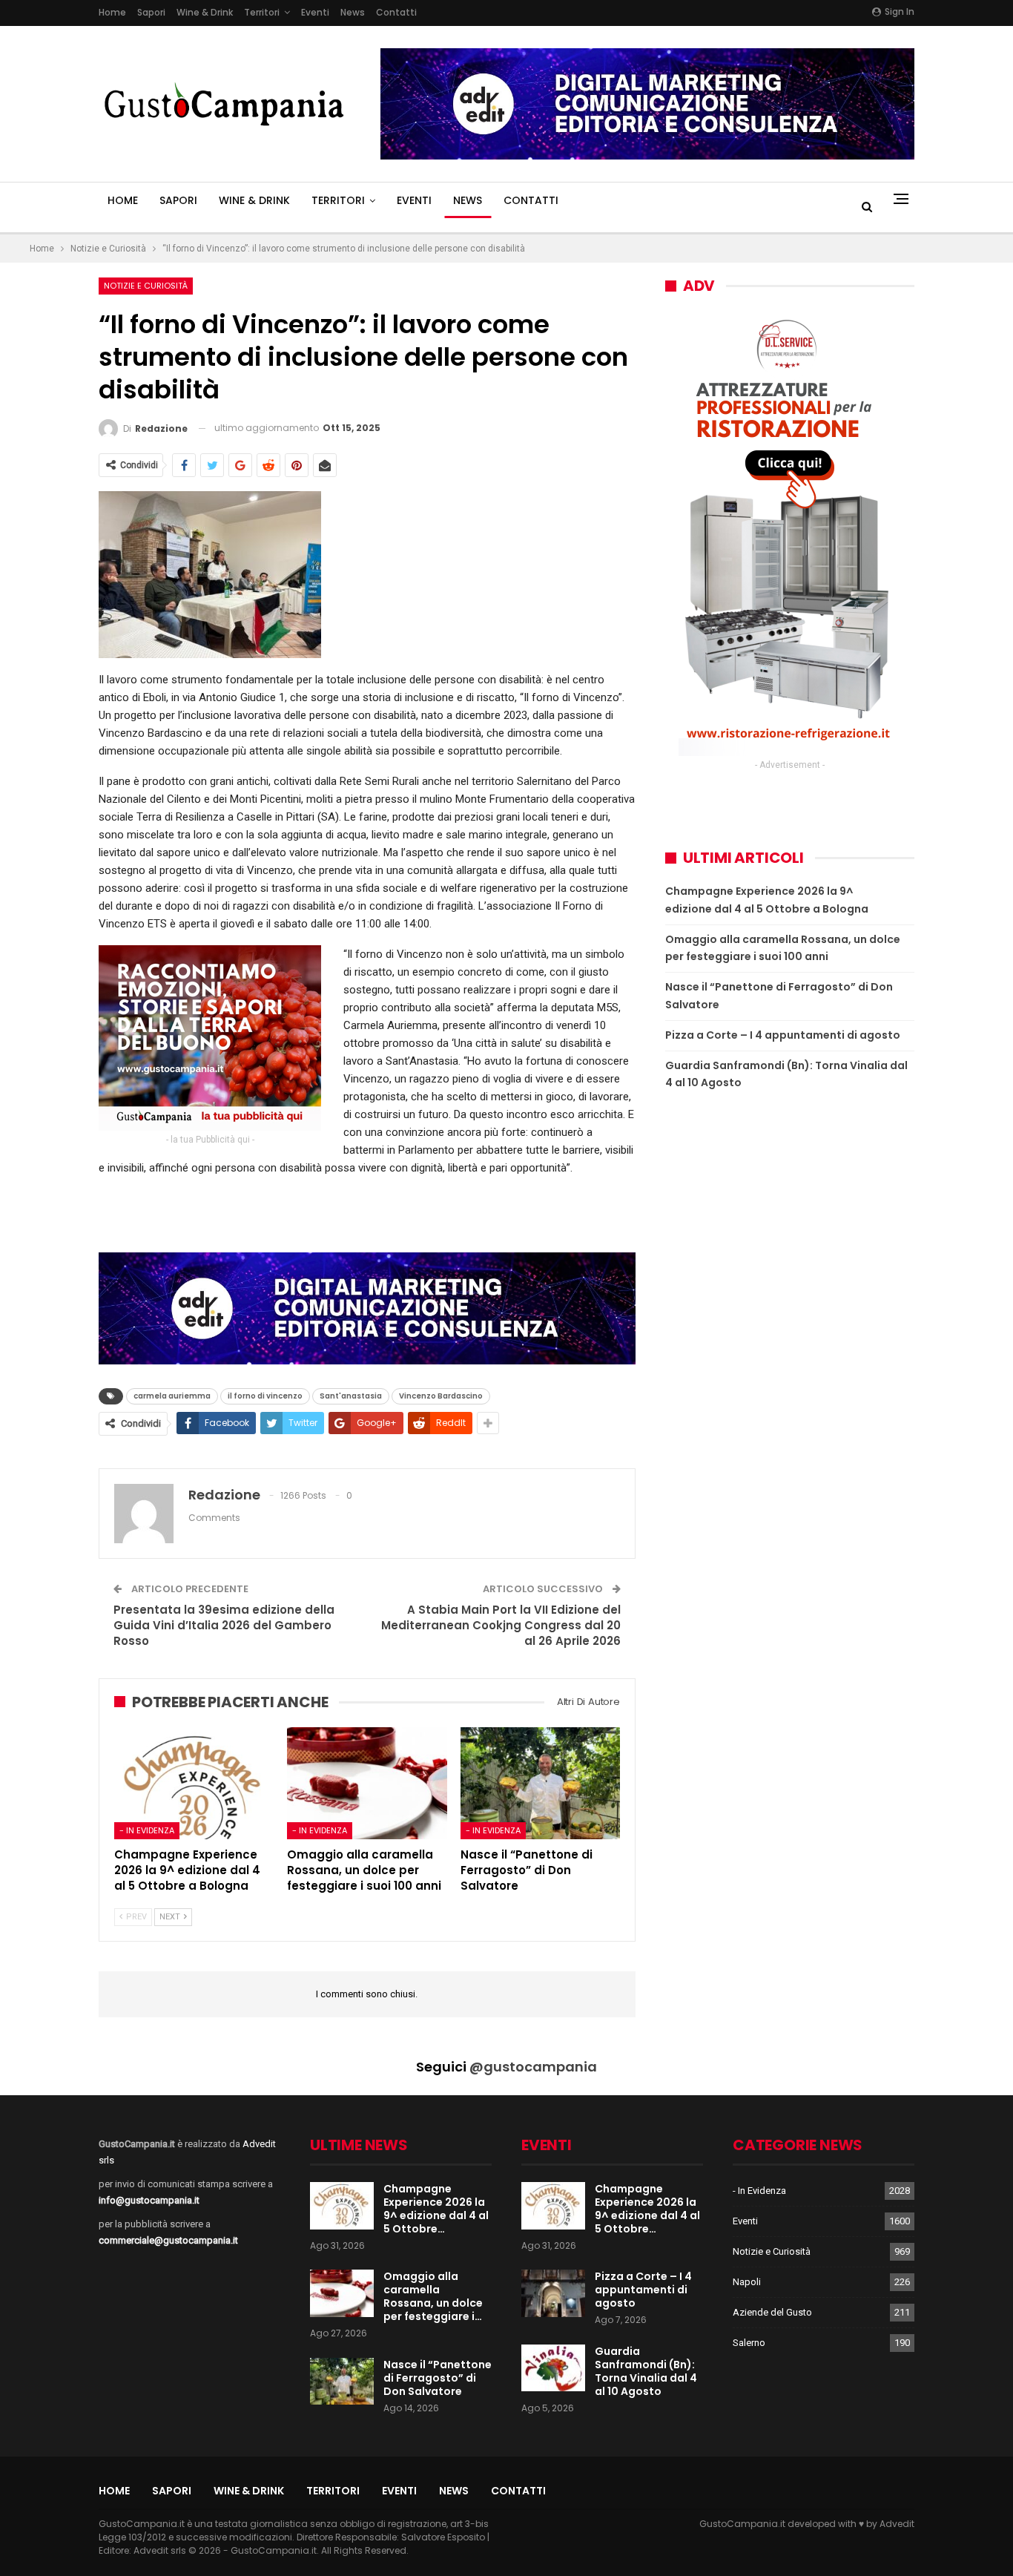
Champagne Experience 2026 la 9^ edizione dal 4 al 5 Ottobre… (436, 2209)
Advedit (897, 2524)
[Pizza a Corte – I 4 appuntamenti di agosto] (553, 2293)
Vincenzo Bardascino (441, 1396)
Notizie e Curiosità (146, 286)
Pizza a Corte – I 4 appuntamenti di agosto (783, 1035)
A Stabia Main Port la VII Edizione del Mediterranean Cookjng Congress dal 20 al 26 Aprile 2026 (501, 1625)
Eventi (315, 12)
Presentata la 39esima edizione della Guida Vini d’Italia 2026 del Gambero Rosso (224, 1625)
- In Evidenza (147, 1830)
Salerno (749, 2343)
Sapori (151, 12)
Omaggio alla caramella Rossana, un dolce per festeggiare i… (433, 2296)
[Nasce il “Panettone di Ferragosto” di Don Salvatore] (540, 1783)
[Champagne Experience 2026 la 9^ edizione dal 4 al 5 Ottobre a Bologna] (194, 1783)
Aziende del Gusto (772, 2312)
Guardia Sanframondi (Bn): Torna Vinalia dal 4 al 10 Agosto (646, 2371)
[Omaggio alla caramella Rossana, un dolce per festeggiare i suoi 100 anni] (367, 1783)
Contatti (396, 12)
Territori (262, 12)
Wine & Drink (205, 12)
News (353, 12)
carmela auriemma (172, 1396)
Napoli (747, 2282)
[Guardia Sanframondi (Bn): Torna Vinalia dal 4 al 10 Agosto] (553, 2368)
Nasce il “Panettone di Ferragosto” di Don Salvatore (438, 2378)
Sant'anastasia (351, 1396)
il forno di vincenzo (265, 1396)
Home (112, 12)
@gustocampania (533, 2067)
